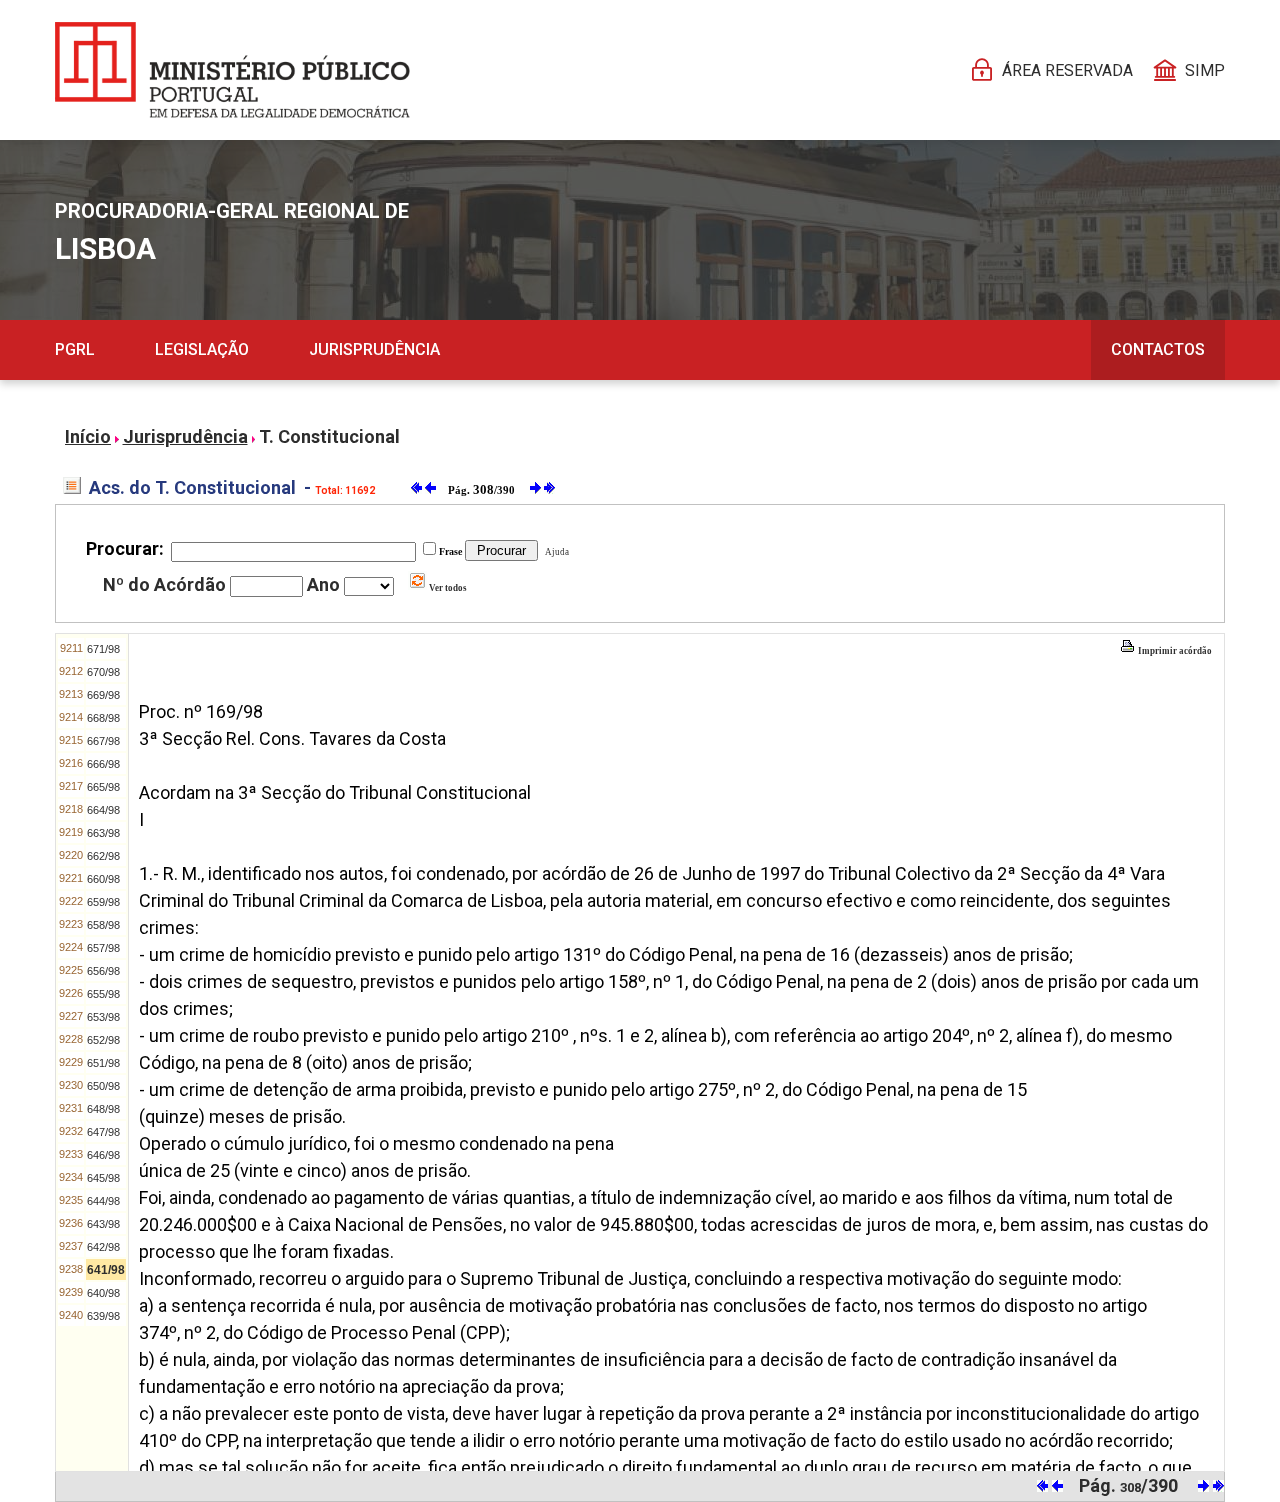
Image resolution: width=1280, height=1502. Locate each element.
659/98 (103, 902)
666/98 (103, 764)
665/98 (103, 787)
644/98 (103, 1201)
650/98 (103, 1086)
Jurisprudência (374, 349)
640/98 (103, 1293)
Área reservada (1067, 70)
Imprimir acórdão (1174, 651)
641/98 (106, 1270)
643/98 (103, 1224)
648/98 (103, 1109)
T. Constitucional (329, 436)
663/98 (103, 833)
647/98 (103, 1132)
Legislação (202, 349)
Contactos (1158, 349)
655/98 (103, 994)
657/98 (103, 948)
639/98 (103, 1316)
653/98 (103, 1017)
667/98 (103, 741)
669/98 (103, 695)
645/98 (103, 1178)
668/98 (103, 718)
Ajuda (555, 552)
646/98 (103, 1155)
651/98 (103, 1063)
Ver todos (447, 588)
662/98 (103, 856)
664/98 (103, 810)
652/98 (103, 1040)
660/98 (103, 879)
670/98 (103, 672)
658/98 (103, 925)
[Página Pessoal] (232, 70)
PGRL (75, 349)
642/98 (103, 1247)
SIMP (1205, 70)
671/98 (103, 649)
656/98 (103, 971)
